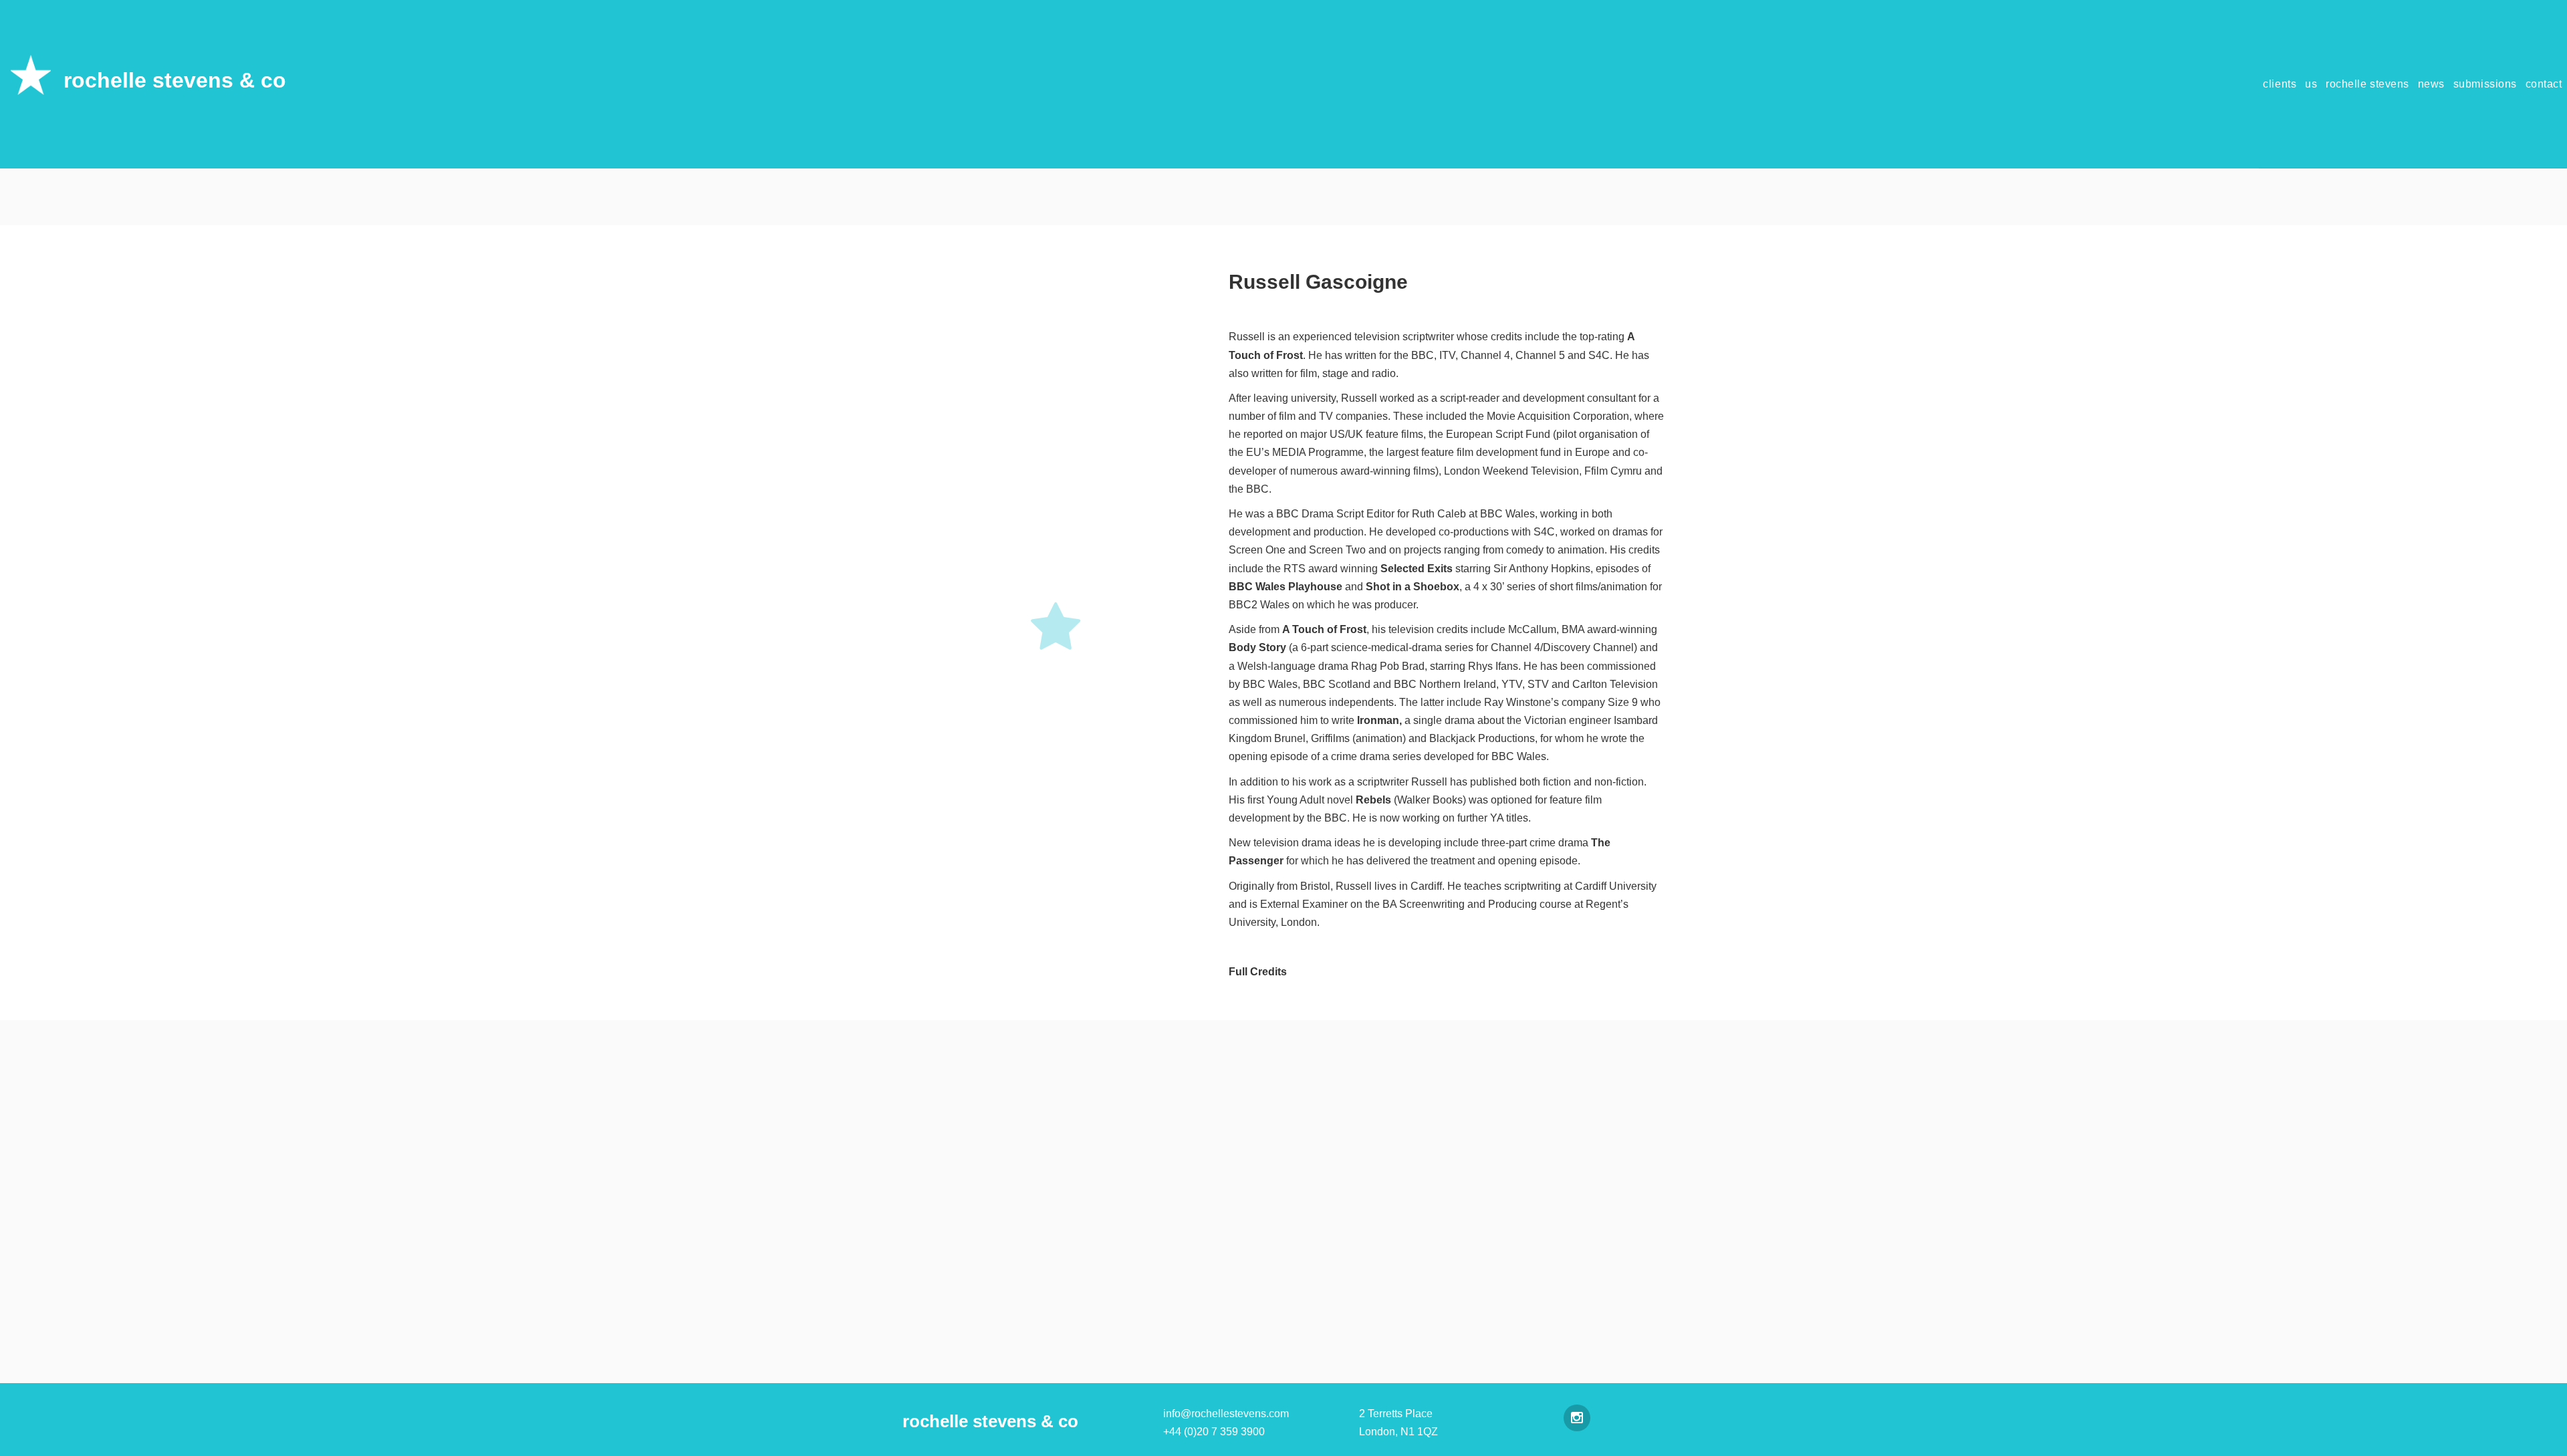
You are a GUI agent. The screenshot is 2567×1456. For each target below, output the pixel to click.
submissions (2485, 84)
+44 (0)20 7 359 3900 (1214, 1432)
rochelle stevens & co (175, 80)
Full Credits (1258, 972)
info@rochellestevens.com (1226, 1414)
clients (2280, 84)
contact (2544, 84)
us (2311, 84)
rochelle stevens (2367, 84)
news (2431, 84)
